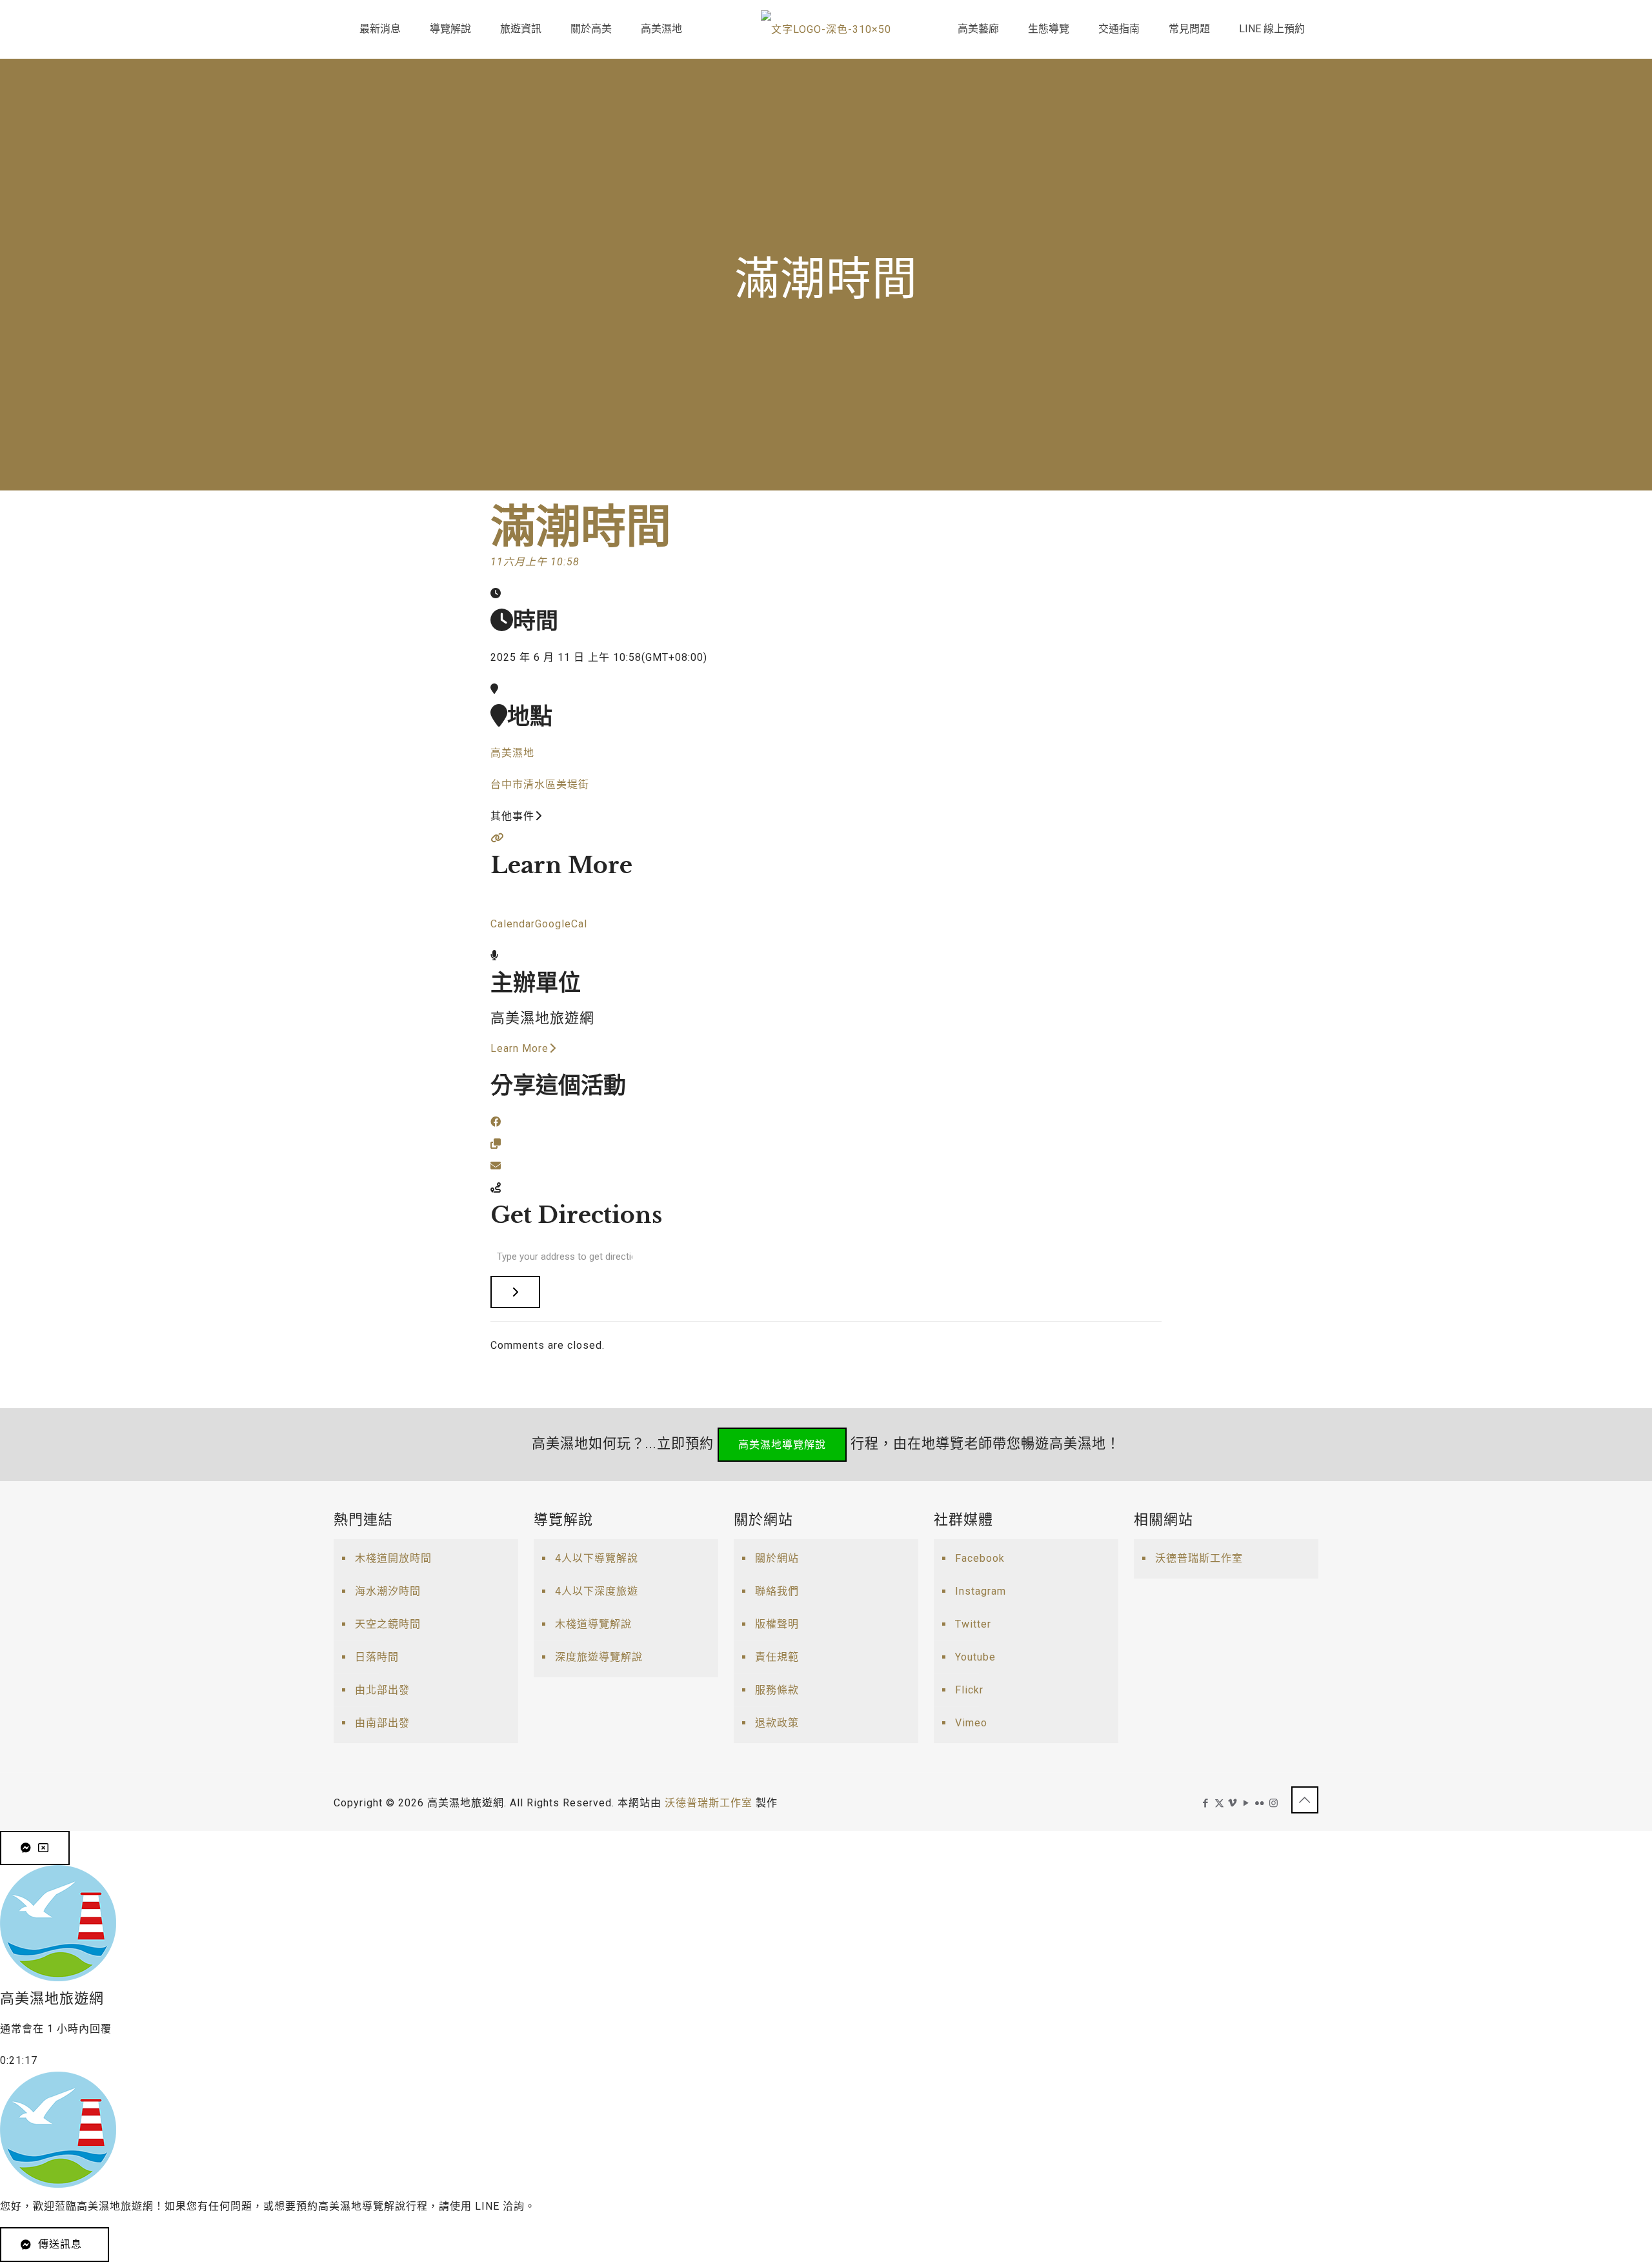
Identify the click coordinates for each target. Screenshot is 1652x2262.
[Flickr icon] (1260, 1803)
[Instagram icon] (1274, 1803)
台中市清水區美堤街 (540, 784)
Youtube (975, 1657)
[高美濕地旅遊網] (826, 29)
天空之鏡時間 (388, 1624)
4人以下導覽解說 (597, 1558)
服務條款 (777, 1690)
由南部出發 (382, 1723)
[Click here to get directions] (515, 1292)
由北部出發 (382, 1690)
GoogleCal (561, 924)
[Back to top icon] (1305, 1800)
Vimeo (971, 1723)
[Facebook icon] (1206, 1803)
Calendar (513, 924)
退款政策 (777, 1723)
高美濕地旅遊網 (542, 1018)
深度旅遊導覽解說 (599, 1657)
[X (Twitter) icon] (1219, 1803)
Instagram (981, 1591)
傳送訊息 (60, 2244)
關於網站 (777, 1558)
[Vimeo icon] (1233, 1803)
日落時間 (377, 1657)
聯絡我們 (777, 1591)
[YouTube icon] (1246, 1803)
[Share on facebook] (496, 1122)
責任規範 (777, 1657)
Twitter (973, 1624)
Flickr (969, 1690)
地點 (530, 716)
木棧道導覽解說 (593, 1624)
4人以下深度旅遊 (597, 1591)
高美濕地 (512, 753)
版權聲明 (777, 1624)
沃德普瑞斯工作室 (1199, 1558)
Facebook (980, 1558)
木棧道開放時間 (393, 1558)
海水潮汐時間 (388, 1591)
